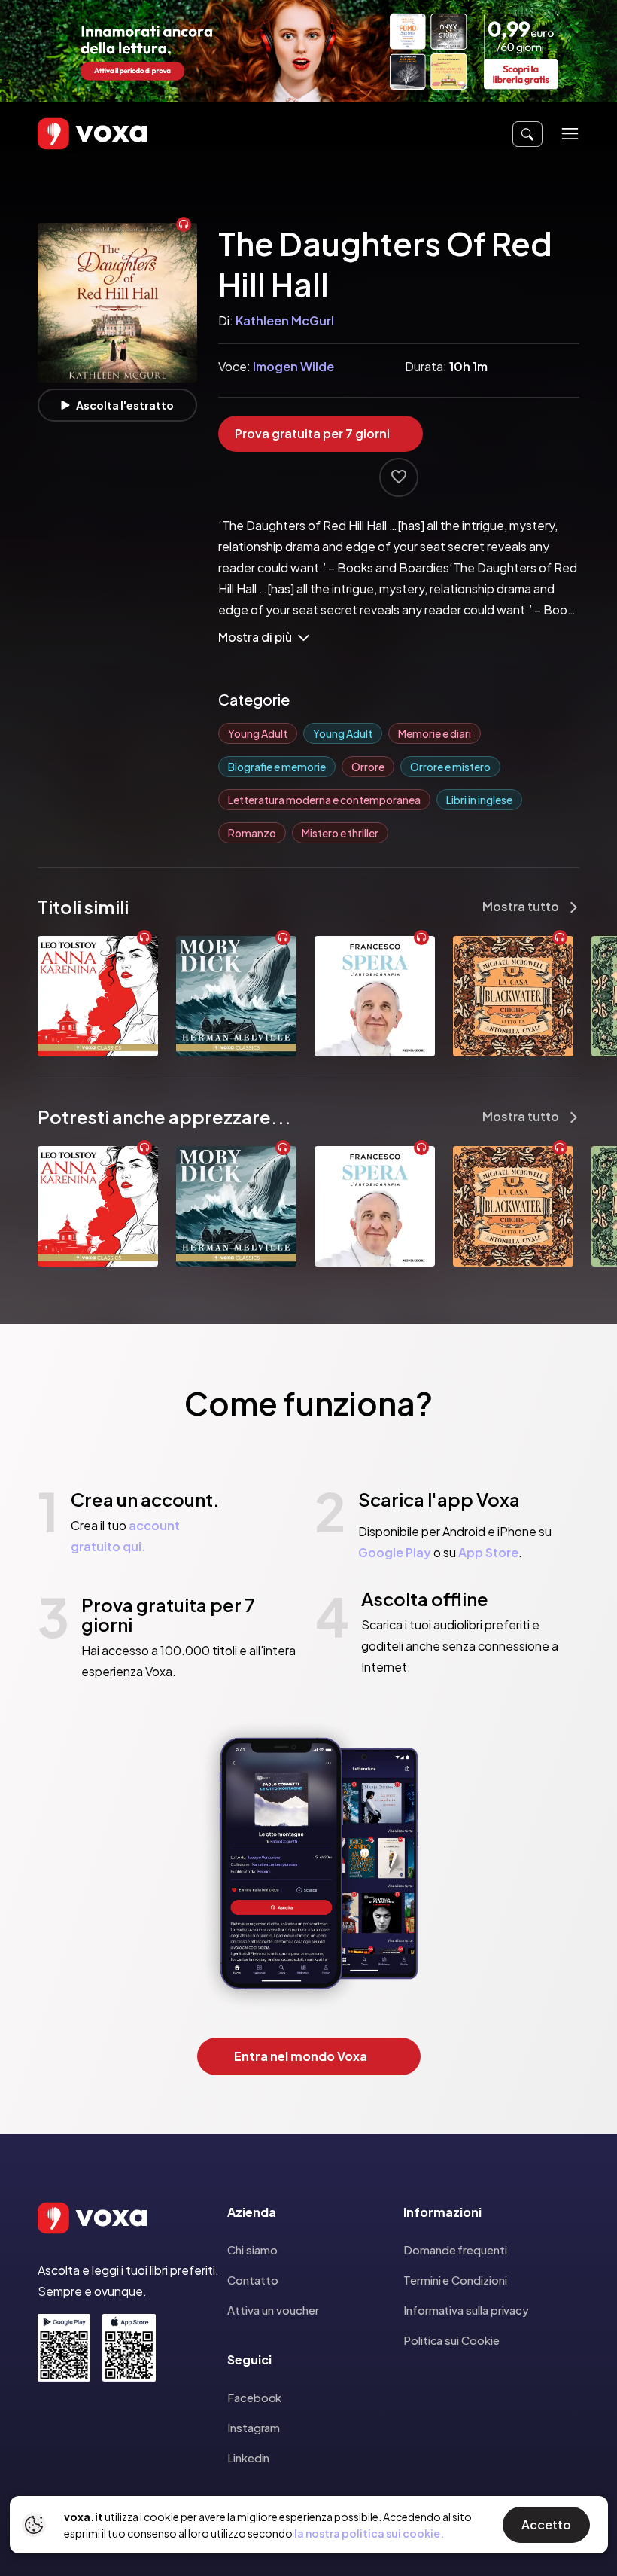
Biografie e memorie (277, 767)
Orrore (368, 767)
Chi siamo (252, 2250)
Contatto (253, 2280)
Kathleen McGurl (285, 320)
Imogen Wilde (293, 366)
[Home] (71, 134)
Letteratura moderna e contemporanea (324, 800)
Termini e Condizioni (455, 2280)
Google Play (395, 1552)
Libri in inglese (479, 800)
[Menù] (570, 134)
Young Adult (258, 733)
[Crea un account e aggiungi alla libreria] (399, 477)
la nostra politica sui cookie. (369, 2533)
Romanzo (252, 833)
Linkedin (248, 2457)
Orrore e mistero (450, 767)
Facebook (254, 2397)
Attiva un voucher (273, 2310)
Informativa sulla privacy (466, 2310)
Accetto (546, 2524)
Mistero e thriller (340, 833)
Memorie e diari (435, 733)
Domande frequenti (455, 2250)
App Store (488, 1552)
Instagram (254, 2427)
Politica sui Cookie (451, 2340)
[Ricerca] (527, 134)
